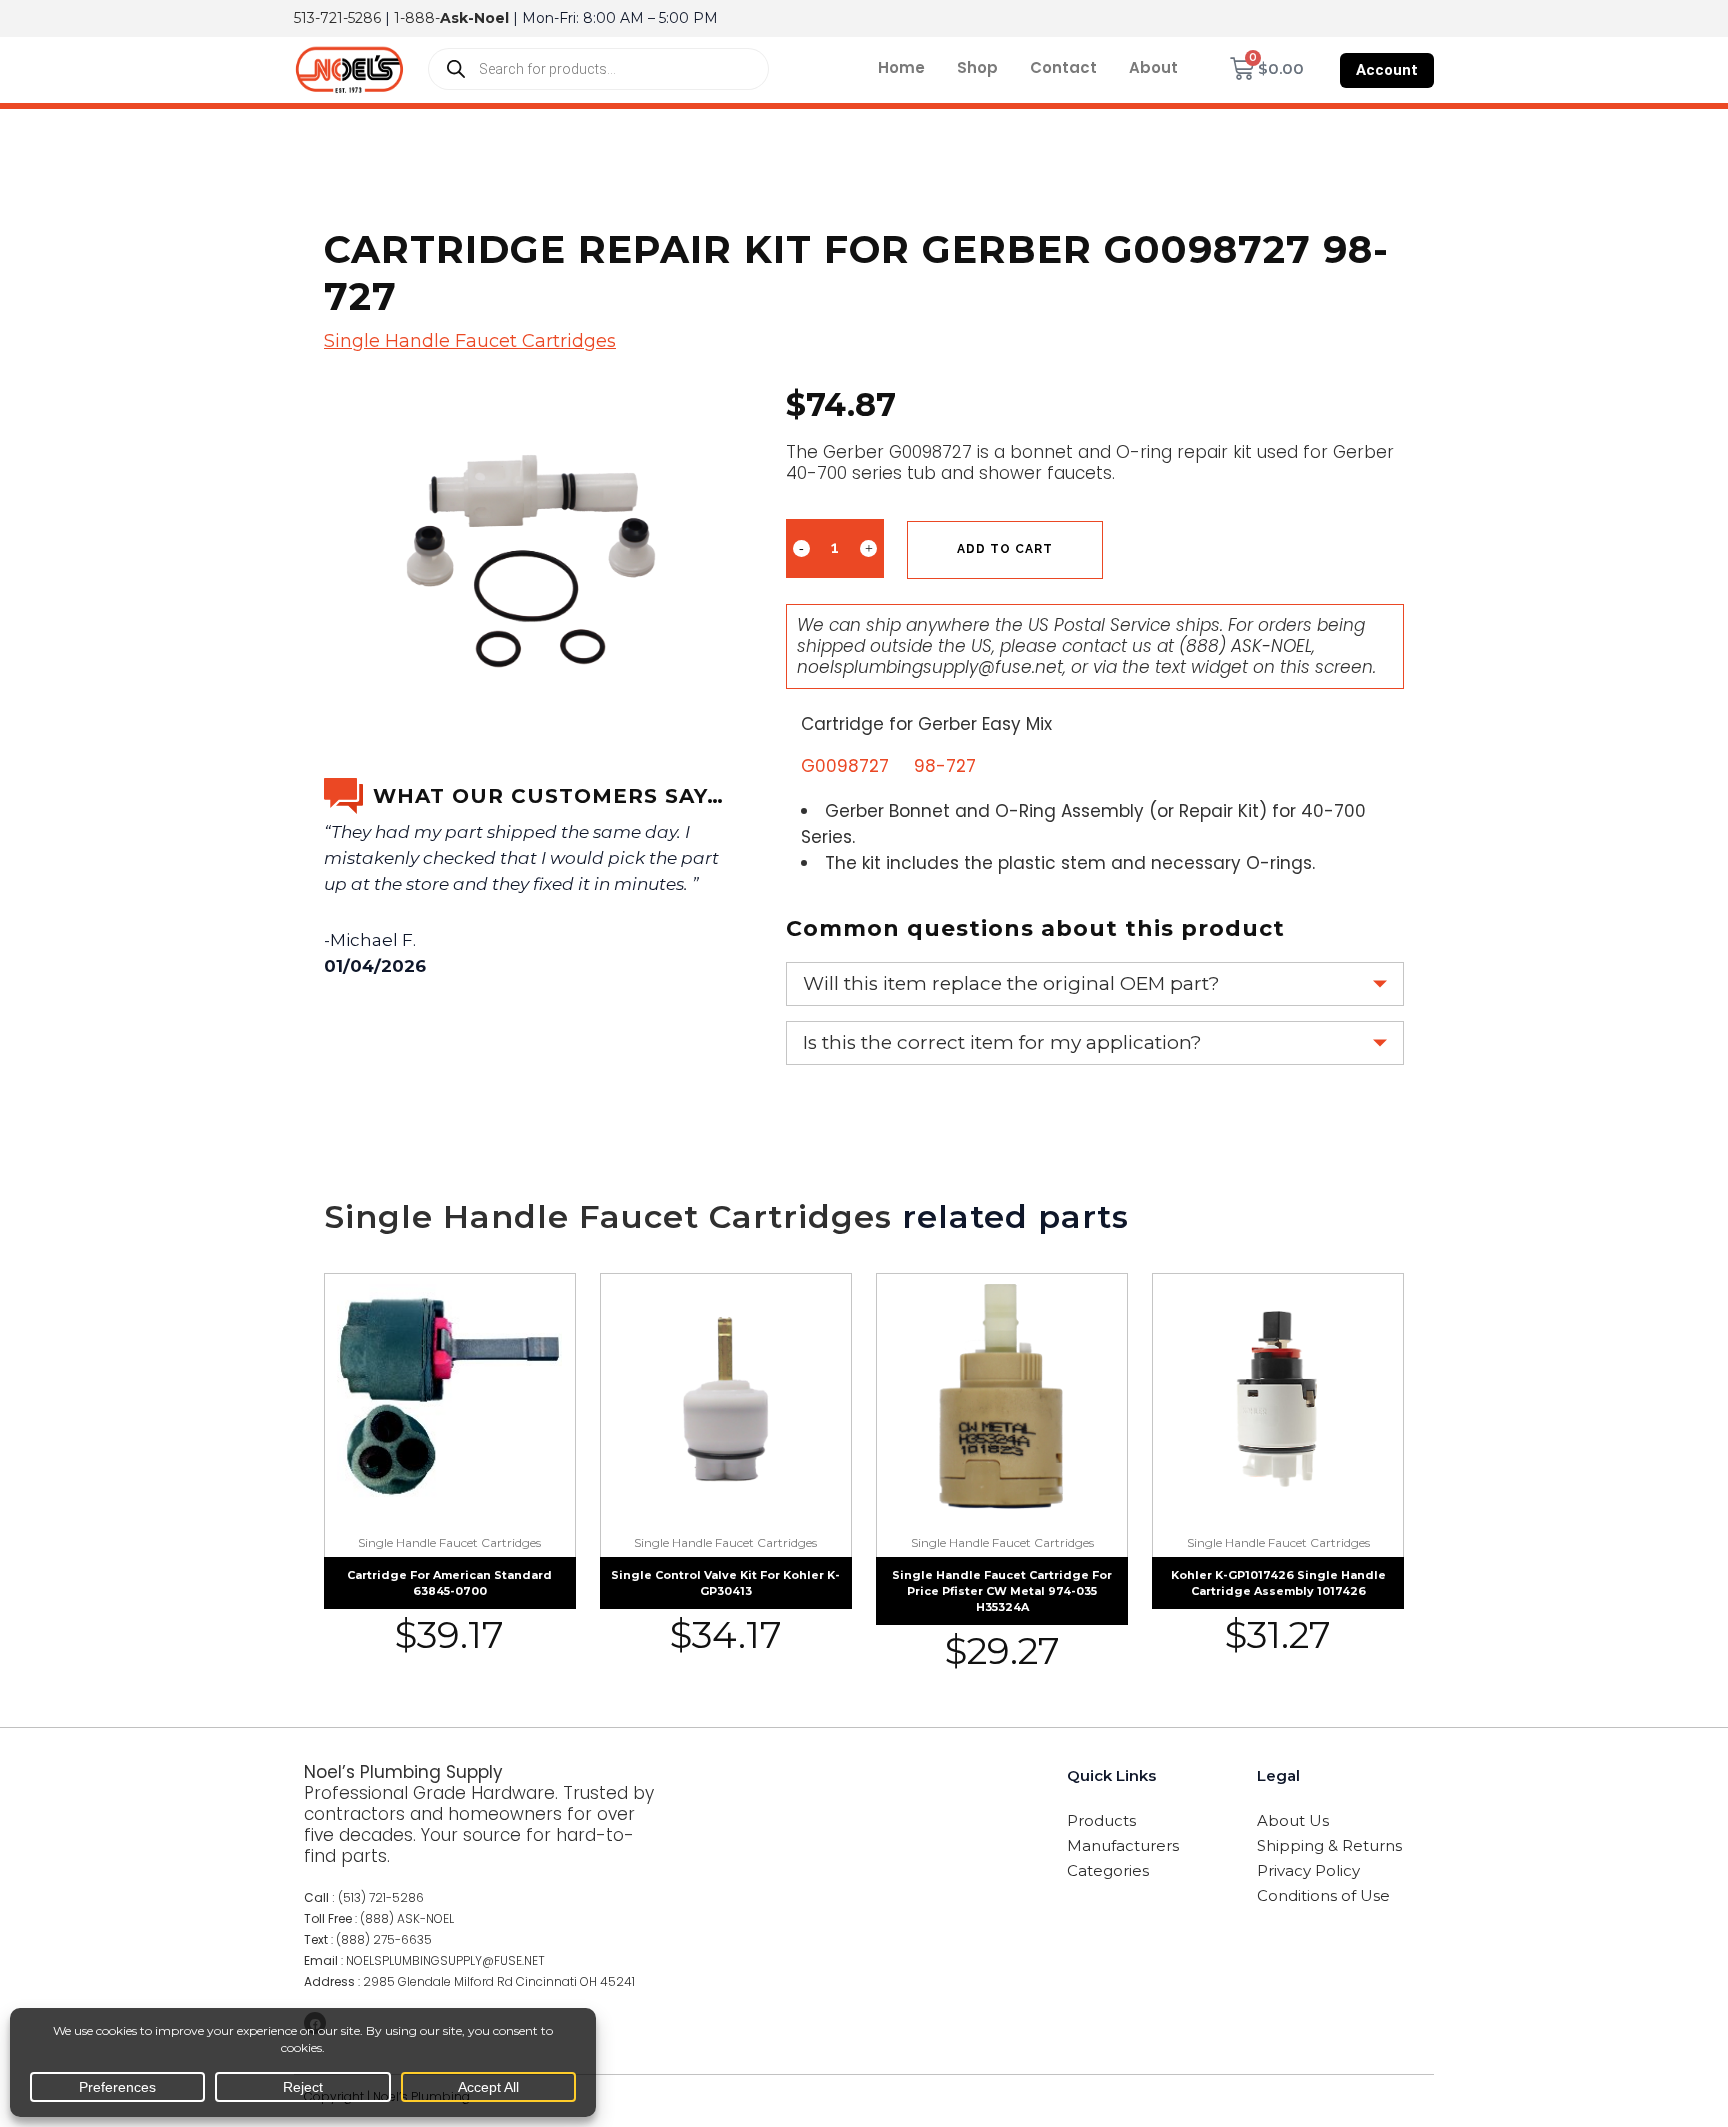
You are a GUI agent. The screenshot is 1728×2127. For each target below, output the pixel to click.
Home (901, 67)
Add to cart (1005, 549)
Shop (977, 67)
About (1153, 67)
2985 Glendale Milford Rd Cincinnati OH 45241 (499, 1981)
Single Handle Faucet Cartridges (470, 341)
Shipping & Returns (1329, 1845)
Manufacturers (1123, 1845)
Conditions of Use (1323, 1895)
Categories (1108, 1870)
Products (1101, 1820)
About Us (1293, 1820)
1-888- (451, 18)
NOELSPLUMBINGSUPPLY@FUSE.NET (445, 1960)
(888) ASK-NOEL (1245, 646)
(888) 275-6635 (384, 1939)
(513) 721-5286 (381, 1897)
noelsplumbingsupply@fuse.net (930, 667)
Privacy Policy (1308, 1870)
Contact (1063, 67)
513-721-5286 (337, 18)
